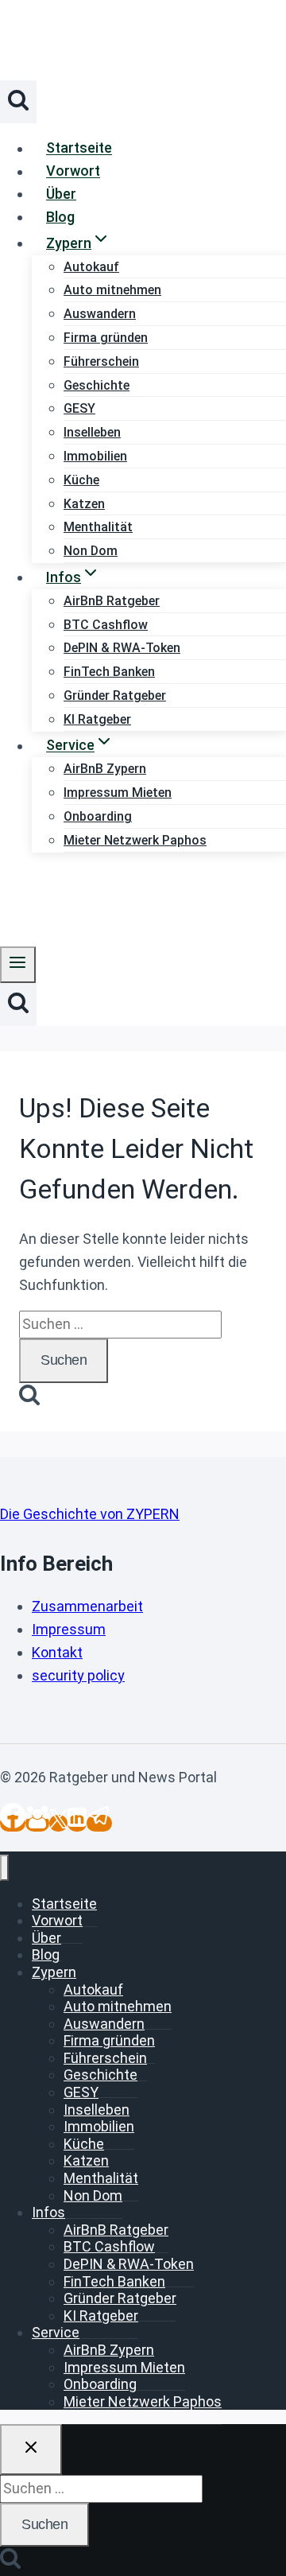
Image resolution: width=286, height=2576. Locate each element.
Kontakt (57, 1652)
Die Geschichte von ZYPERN (90, 1514)
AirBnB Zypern (105, 769)
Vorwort (73, 171)
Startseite (79, 148)
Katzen (84, 504)
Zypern (54, 1972)
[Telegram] (99, 1823)
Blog (60, 217)
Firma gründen (106, 338)
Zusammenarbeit (87, 1606)
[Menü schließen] (4, 1868)
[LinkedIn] (77, 1823)
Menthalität (98, 527)
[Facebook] (13, 1823)
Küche (81, 480)
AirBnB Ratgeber (112, 601)
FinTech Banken (109, 672)
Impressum (69, 1629)
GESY (79, 408)
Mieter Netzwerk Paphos (135, 840)
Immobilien (95, 456)
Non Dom (91, 551)
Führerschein (101, 361)
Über (61, 194)
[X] (58, 1823)
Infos (48, 2212)
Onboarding (98, 816)
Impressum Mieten (118, 793)
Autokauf (91, 267)
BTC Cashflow (106, 625)
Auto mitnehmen (112, 290)
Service (56, 2332)
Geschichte (97, 385)
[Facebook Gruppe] (37, 1823)
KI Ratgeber (97, 719)
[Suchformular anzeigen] (18, 102)
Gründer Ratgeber (115, 695)
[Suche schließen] (31, 2450)
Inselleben (92, 432)
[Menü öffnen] (18, 964)
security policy (78, 1675)
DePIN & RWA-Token (122, 648)
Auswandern (100, 314)
